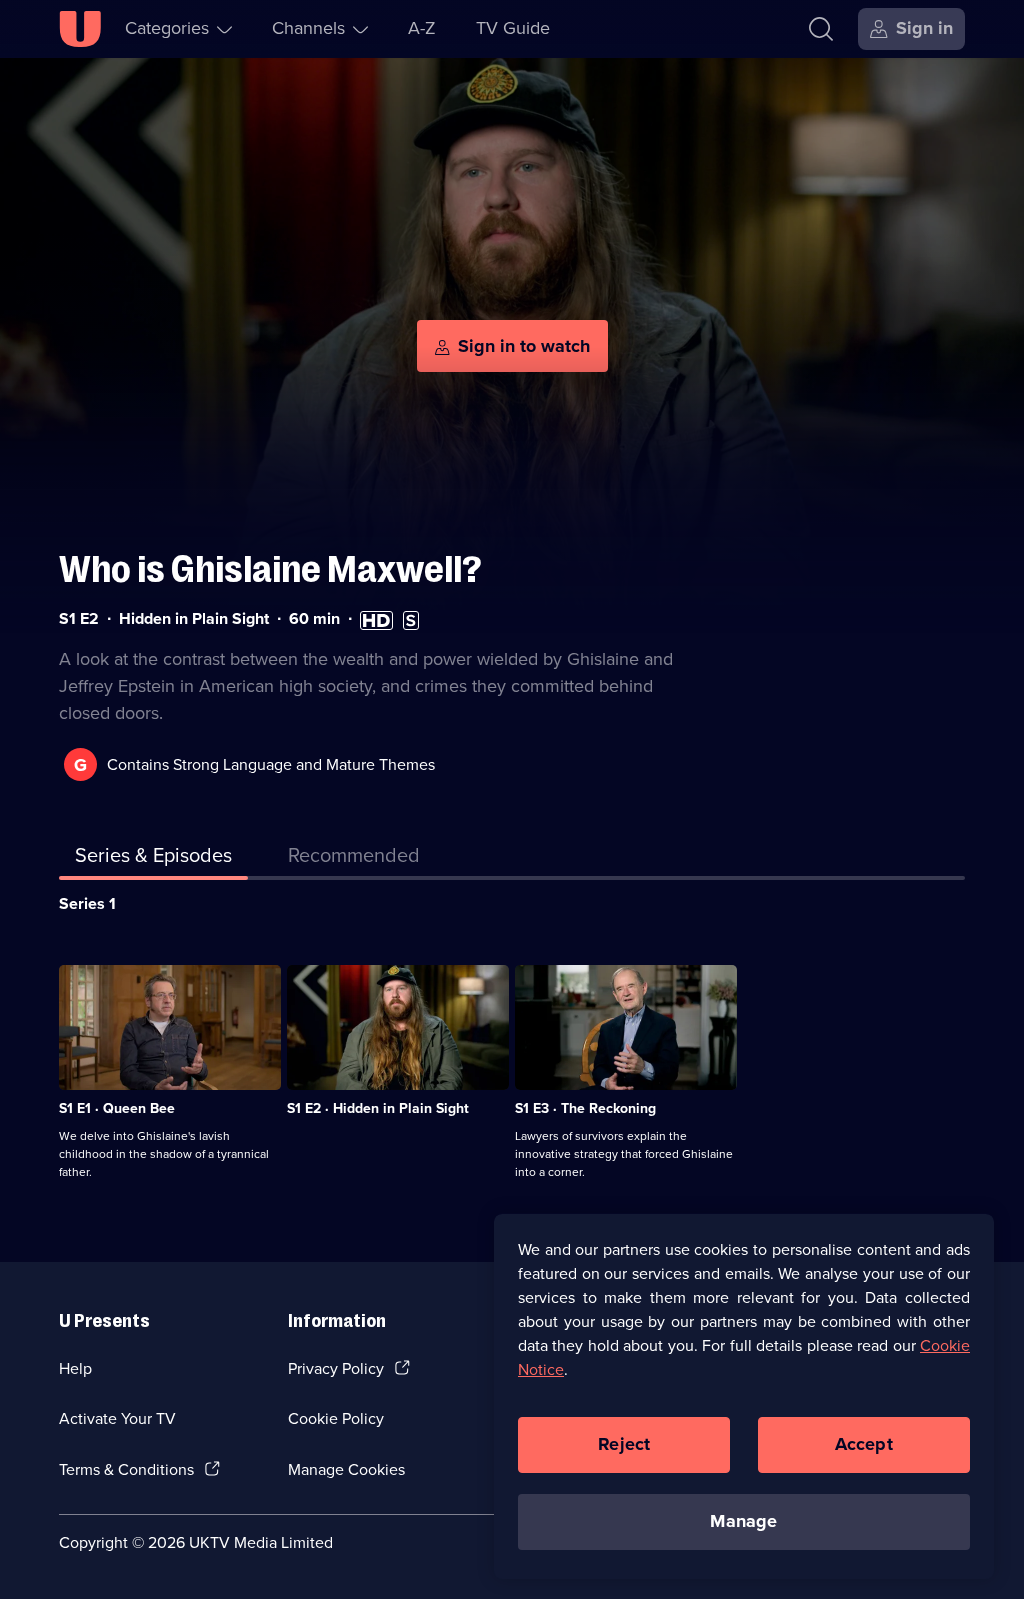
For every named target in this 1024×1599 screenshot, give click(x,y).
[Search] (821, 29)
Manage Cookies (346, 1469)
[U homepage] (80, 29)
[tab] (354, 859)
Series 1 (87, 903)
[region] (744, 1396)
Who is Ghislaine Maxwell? (270, 569)
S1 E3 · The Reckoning (585, 1108)
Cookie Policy (336, 1418)
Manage (743, 1521)
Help (75, 1368)
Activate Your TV (117, 1418)
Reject (624, 1444)
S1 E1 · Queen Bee (117, 1108)
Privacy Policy (336, 1368)
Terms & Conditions (126, 1469)
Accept (864, 1444)
